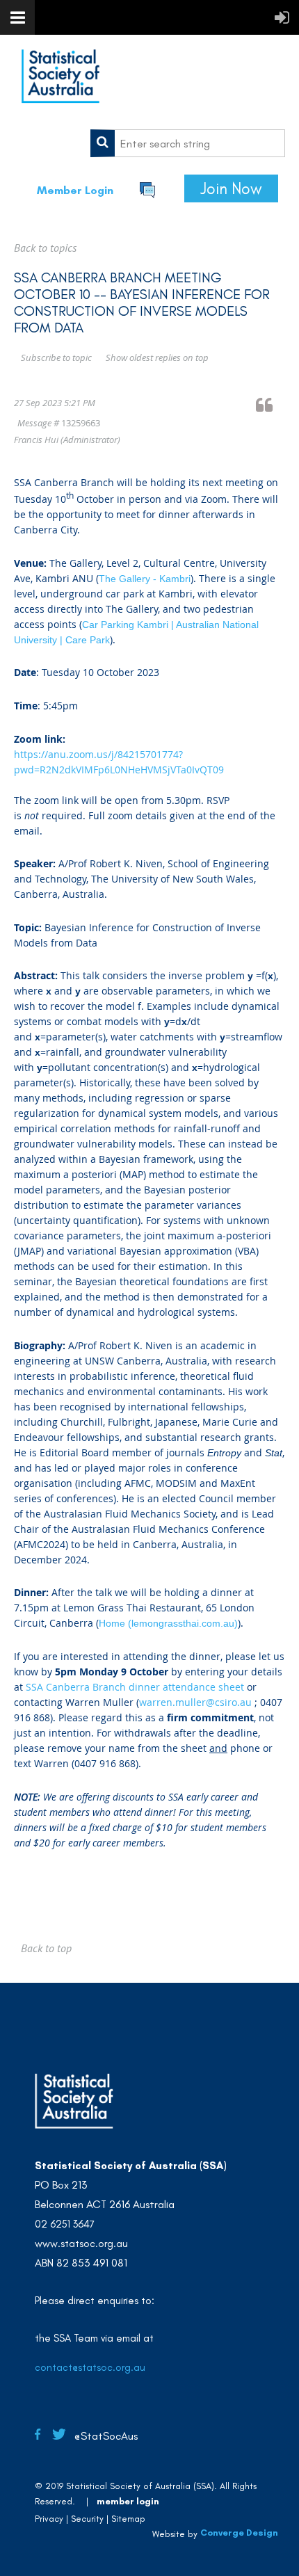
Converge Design (239, 2533)
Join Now (231, 188)
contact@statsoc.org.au (90, 2367)
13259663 (81, 423)
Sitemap (128, 2519)
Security (87, 2519)
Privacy (49, 2519)
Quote (270, 404)
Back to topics (45, 248)
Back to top (46, 1948)
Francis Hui (36, 440)
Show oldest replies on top (157, 357)
